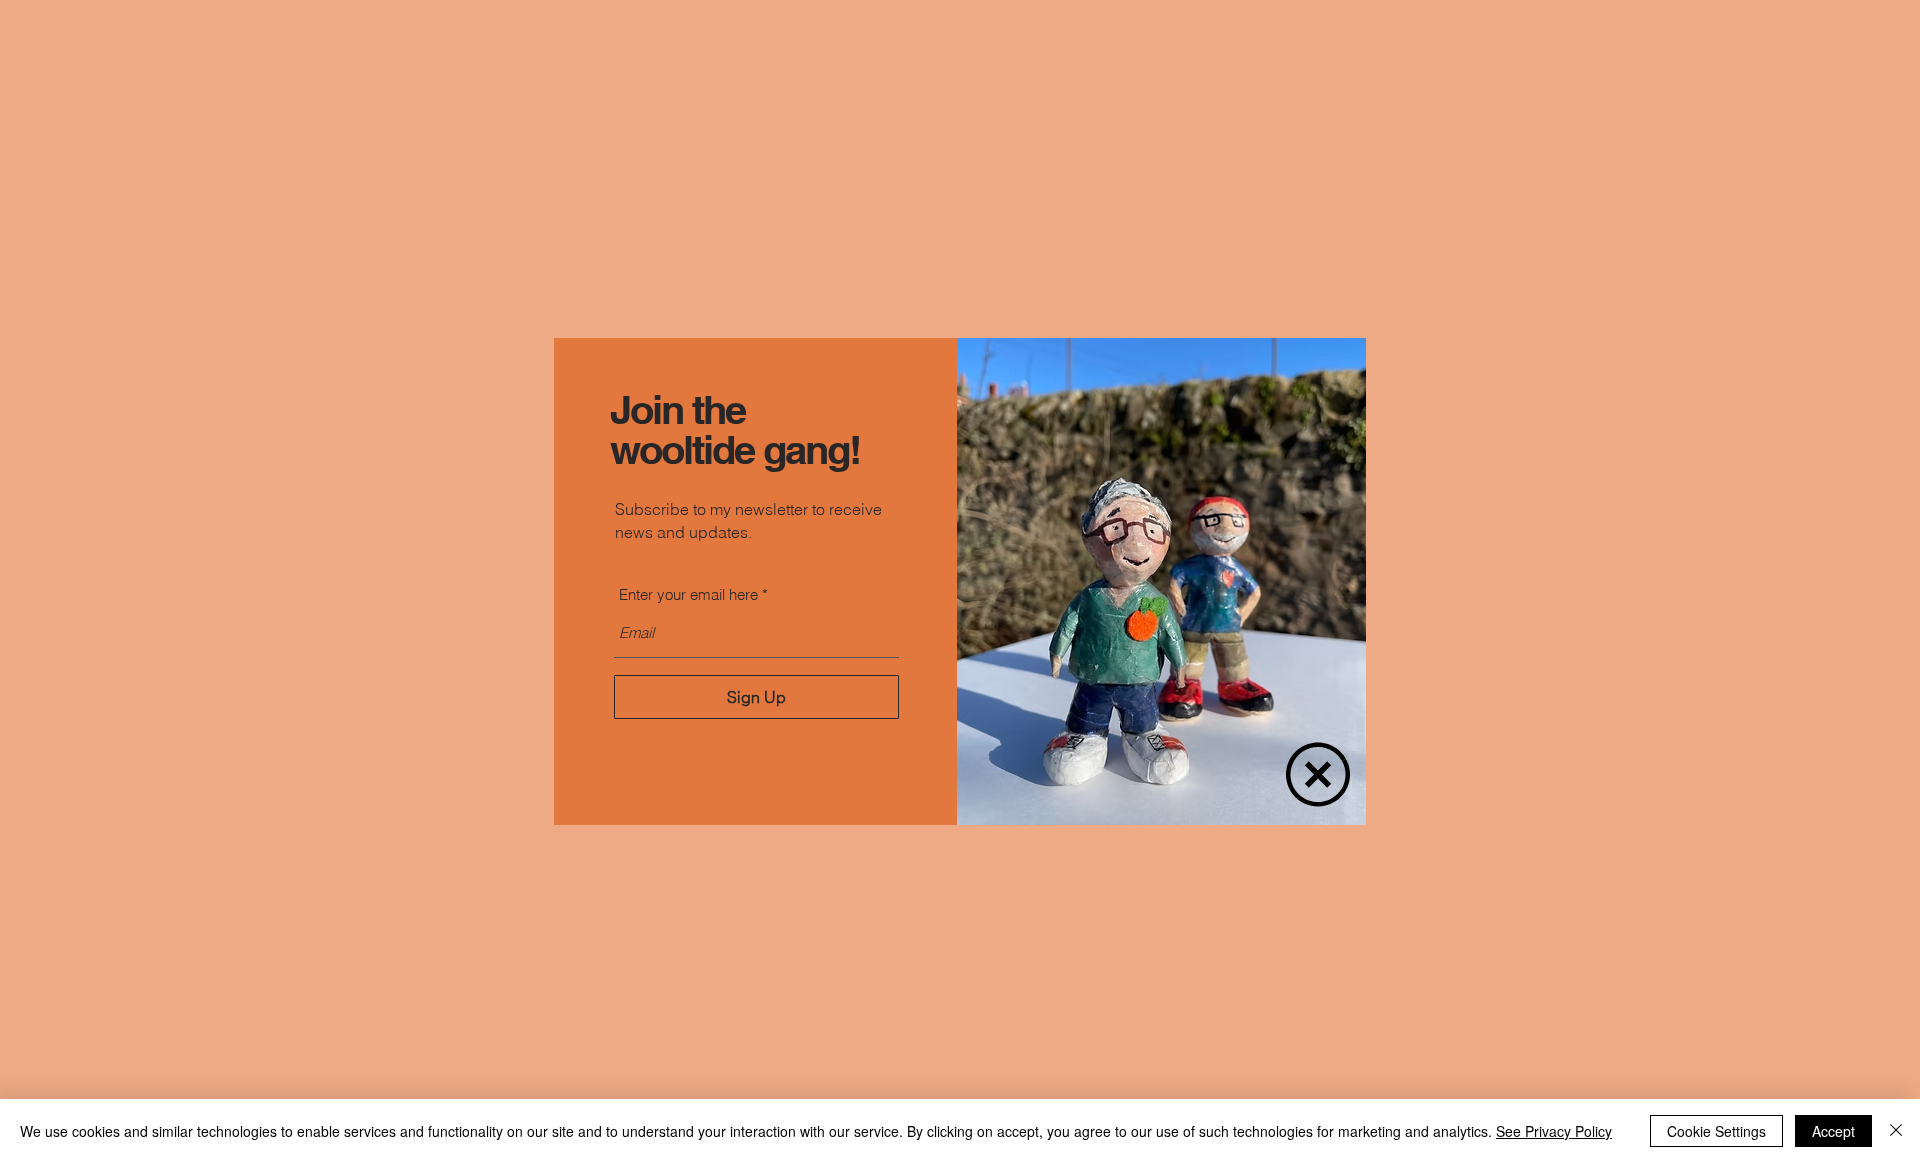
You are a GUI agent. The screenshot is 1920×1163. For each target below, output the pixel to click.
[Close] (1896, 1131)
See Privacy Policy (1554, 1131)
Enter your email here (688, 594)
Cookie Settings (1716, 1131)
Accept (1833, 1131)
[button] (1318, 774)
